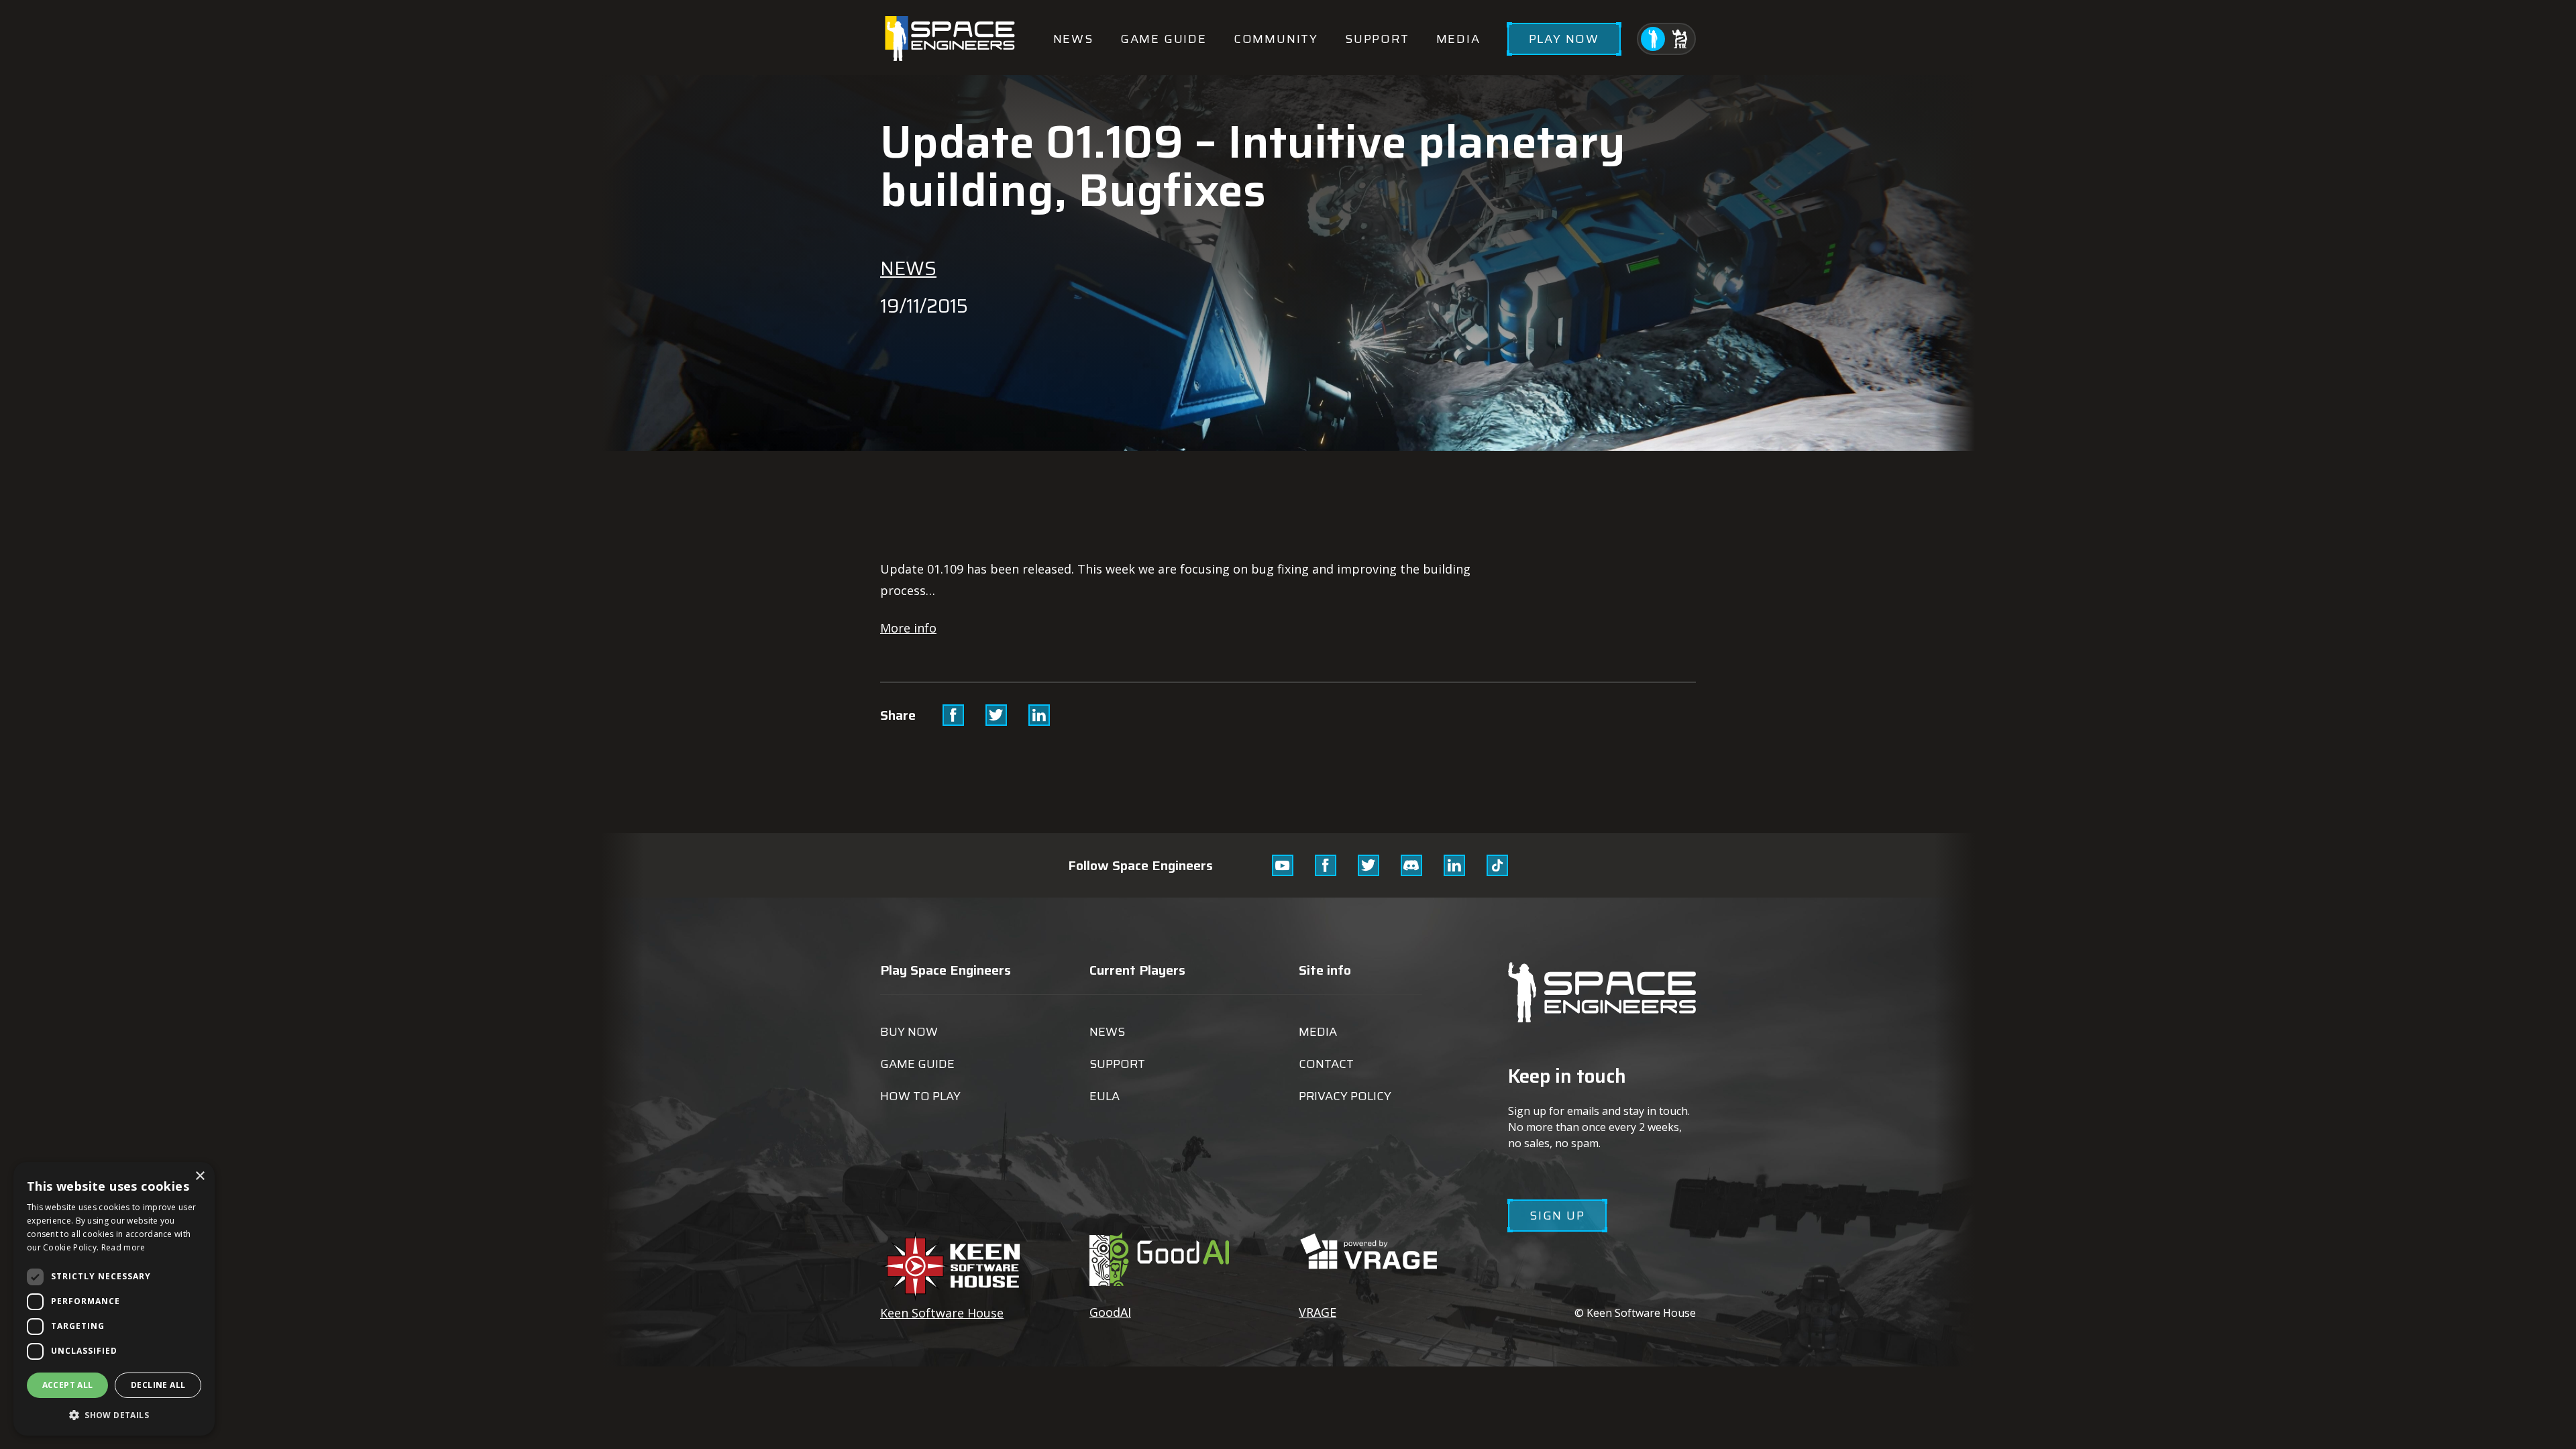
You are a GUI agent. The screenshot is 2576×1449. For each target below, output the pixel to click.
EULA (1105, 1096)
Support (1377, 39)
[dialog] (114, 1299)
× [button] (200, 1176)
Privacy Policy (1345, 1096)
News (1073, 39)
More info (908, 628)
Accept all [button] (68, 1385)
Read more (123, 1247)
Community (1276, 39)
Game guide (1164, 39)
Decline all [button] (158, 1385)
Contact (1326, 1064)
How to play (920, 1096)
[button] (114, 1414)
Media (1458, 39)
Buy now (909, 1032)
